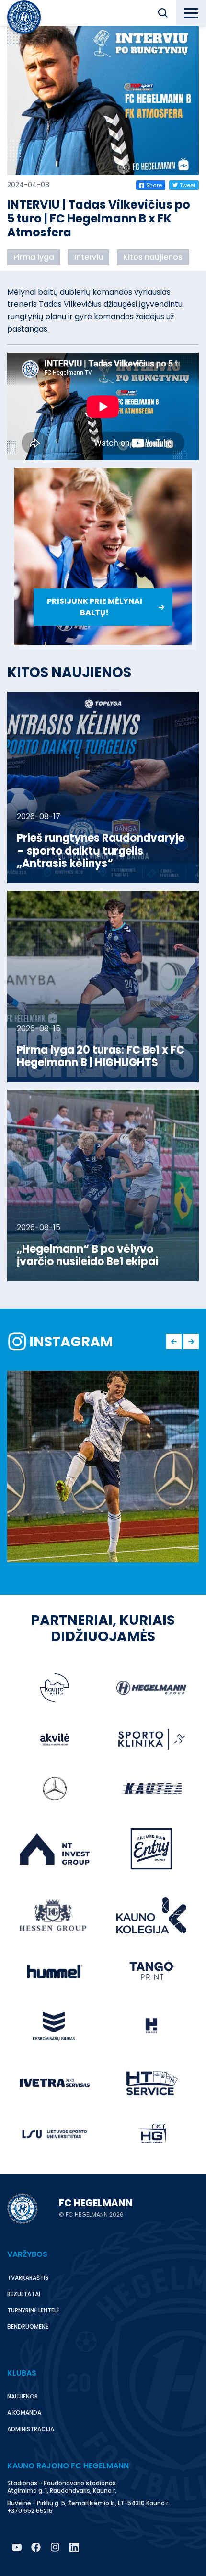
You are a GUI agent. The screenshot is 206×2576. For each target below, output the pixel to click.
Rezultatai (24, 2294)
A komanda (24, 2413)
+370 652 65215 (30, 2511)
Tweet (188, 185)
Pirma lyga (34, 257)
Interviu (89, 257)
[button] (163, 13)
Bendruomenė (28, 2326)
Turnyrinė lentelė (33, 2310)
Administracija (31, 2429)
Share (154, 185)
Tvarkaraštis (28, 2278)
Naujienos (23, 2396)
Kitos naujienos (153, 257)
